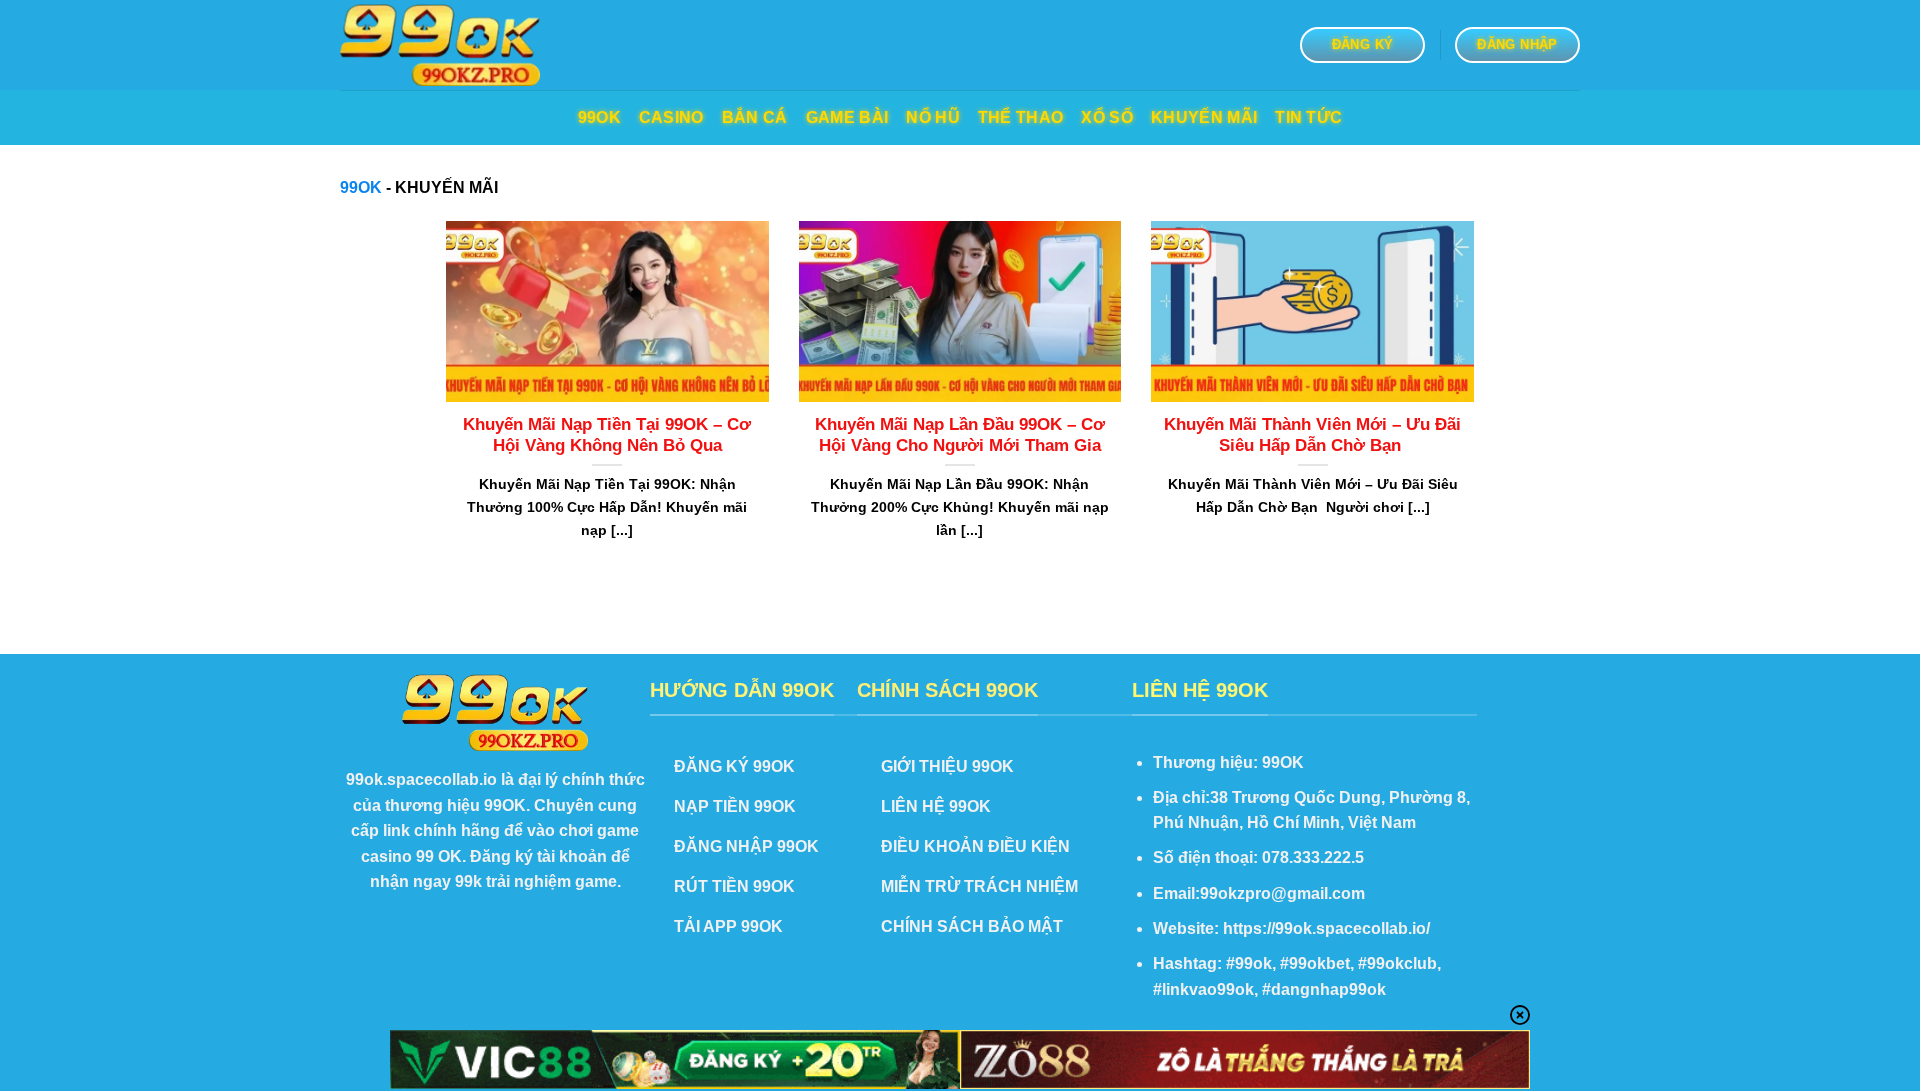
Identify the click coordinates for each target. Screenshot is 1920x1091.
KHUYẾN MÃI (1204, 117)
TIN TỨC (1308, 117)
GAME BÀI (847, 117)
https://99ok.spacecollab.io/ (1326, 928)
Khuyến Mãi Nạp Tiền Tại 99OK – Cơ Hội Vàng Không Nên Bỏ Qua (607, 435)
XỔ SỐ (1107, 117)
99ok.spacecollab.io (421, 779)
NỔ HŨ (933, 117)
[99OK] (440, 45)
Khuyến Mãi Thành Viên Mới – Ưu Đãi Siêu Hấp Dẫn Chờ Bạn (1312, 435)
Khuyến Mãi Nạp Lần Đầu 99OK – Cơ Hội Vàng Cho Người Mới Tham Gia (960, 435)
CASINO (671, 117)
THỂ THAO (1021, 117)
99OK (599, 117)
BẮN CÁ (755, 117)
